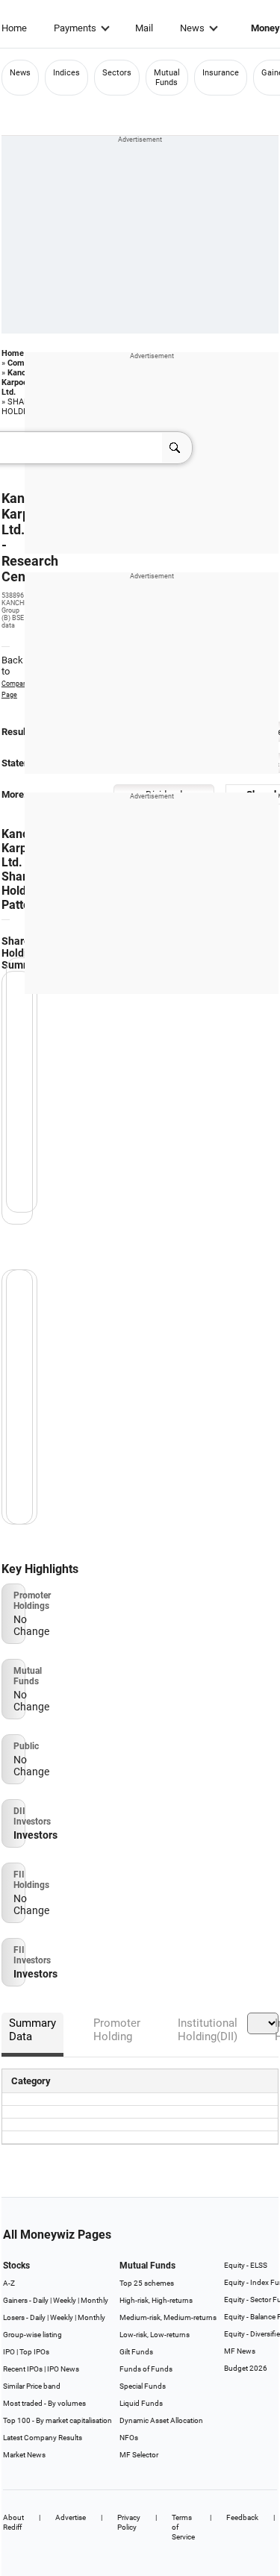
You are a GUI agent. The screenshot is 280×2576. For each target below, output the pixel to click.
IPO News (63, 2369)
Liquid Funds (141, 2403)
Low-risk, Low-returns (155, 2335)
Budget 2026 (246, 2368)
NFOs (129, 2438)
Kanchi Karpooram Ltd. (22, 382)
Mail (144, 28)
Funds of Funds (146, 2369)
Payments (75, 28)
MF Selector (139, 2455)
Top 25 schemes (147, 2283)
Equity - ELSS (246, 2265)
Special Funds (143, 2386)
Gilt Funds (136, 2352)
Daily (41, 2300)
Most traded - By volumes (44, 2403)
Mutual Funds (167, 78)
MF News (240, 2351)
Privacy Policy (129, 2522)
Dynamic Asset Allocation (161, 2420)
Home (14, 28)
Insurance (221, 73)
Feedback (242, 2517)
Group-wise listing (32, 2335)
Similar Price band (32, 2386)
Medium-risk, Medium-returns (168, 2317)
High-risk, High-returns (156, 2300)
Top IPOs (34, 2352)
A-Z (9, 2283)
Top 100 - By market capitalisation (57, 2420)
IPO (9, 2352)
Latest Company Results (43, 2438)
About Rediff (13, 2522)
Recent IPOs (23, 2369)
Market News (24, 2455)
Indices (66, 73)
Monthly (94, 2300)
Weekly (65, 2300)
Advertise (71, 2517)
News (192, 28)
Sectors (117, 73)
